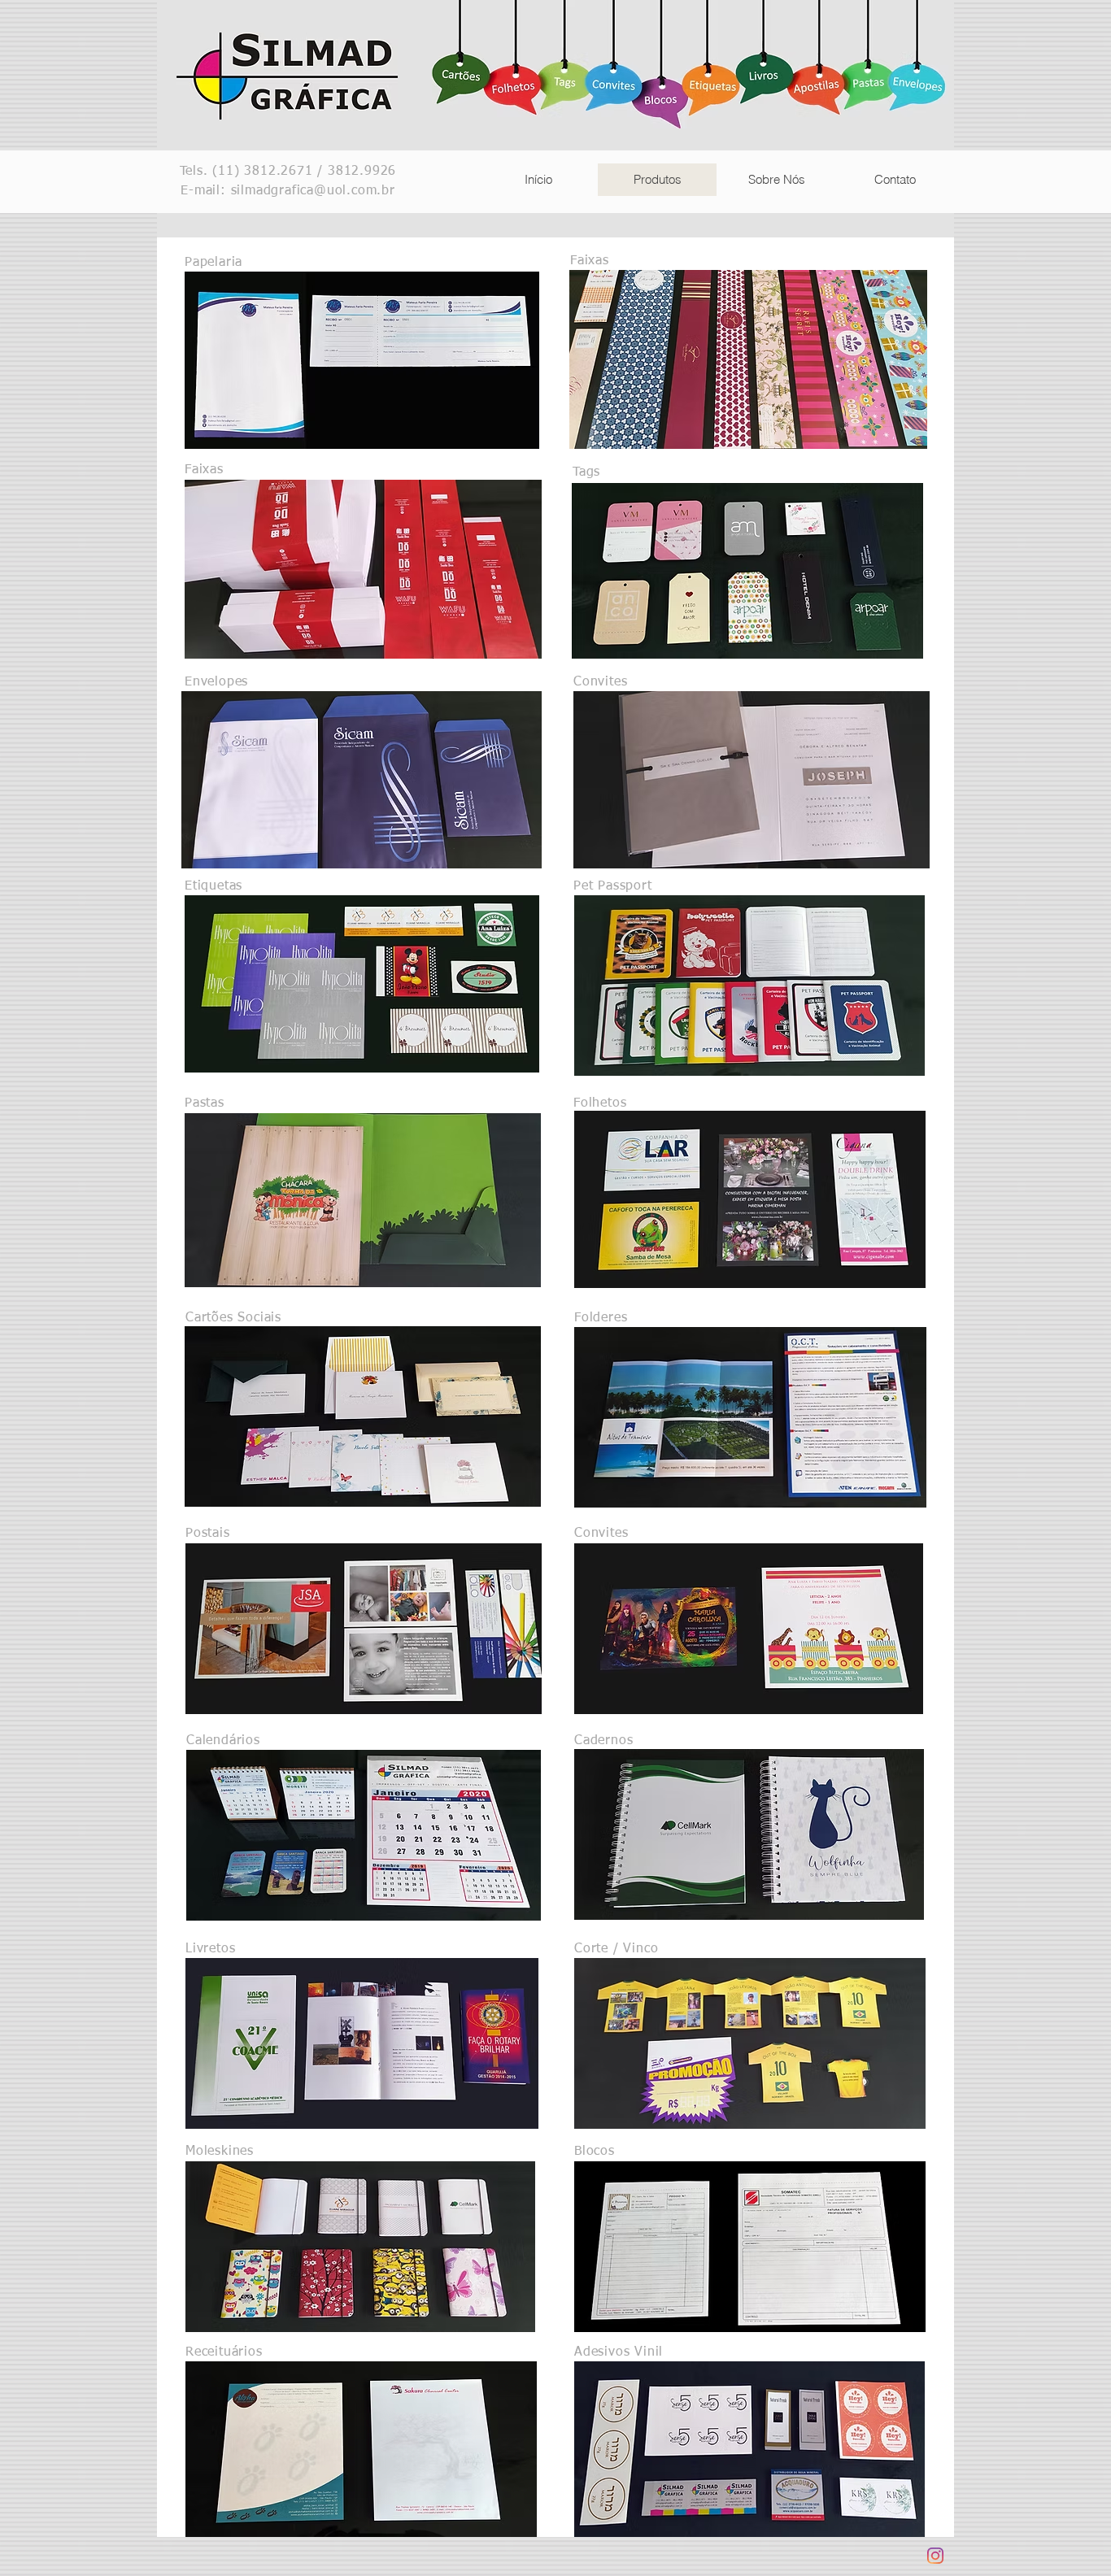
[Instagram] (935, 2556)
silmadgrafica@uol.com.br (313, 191)
